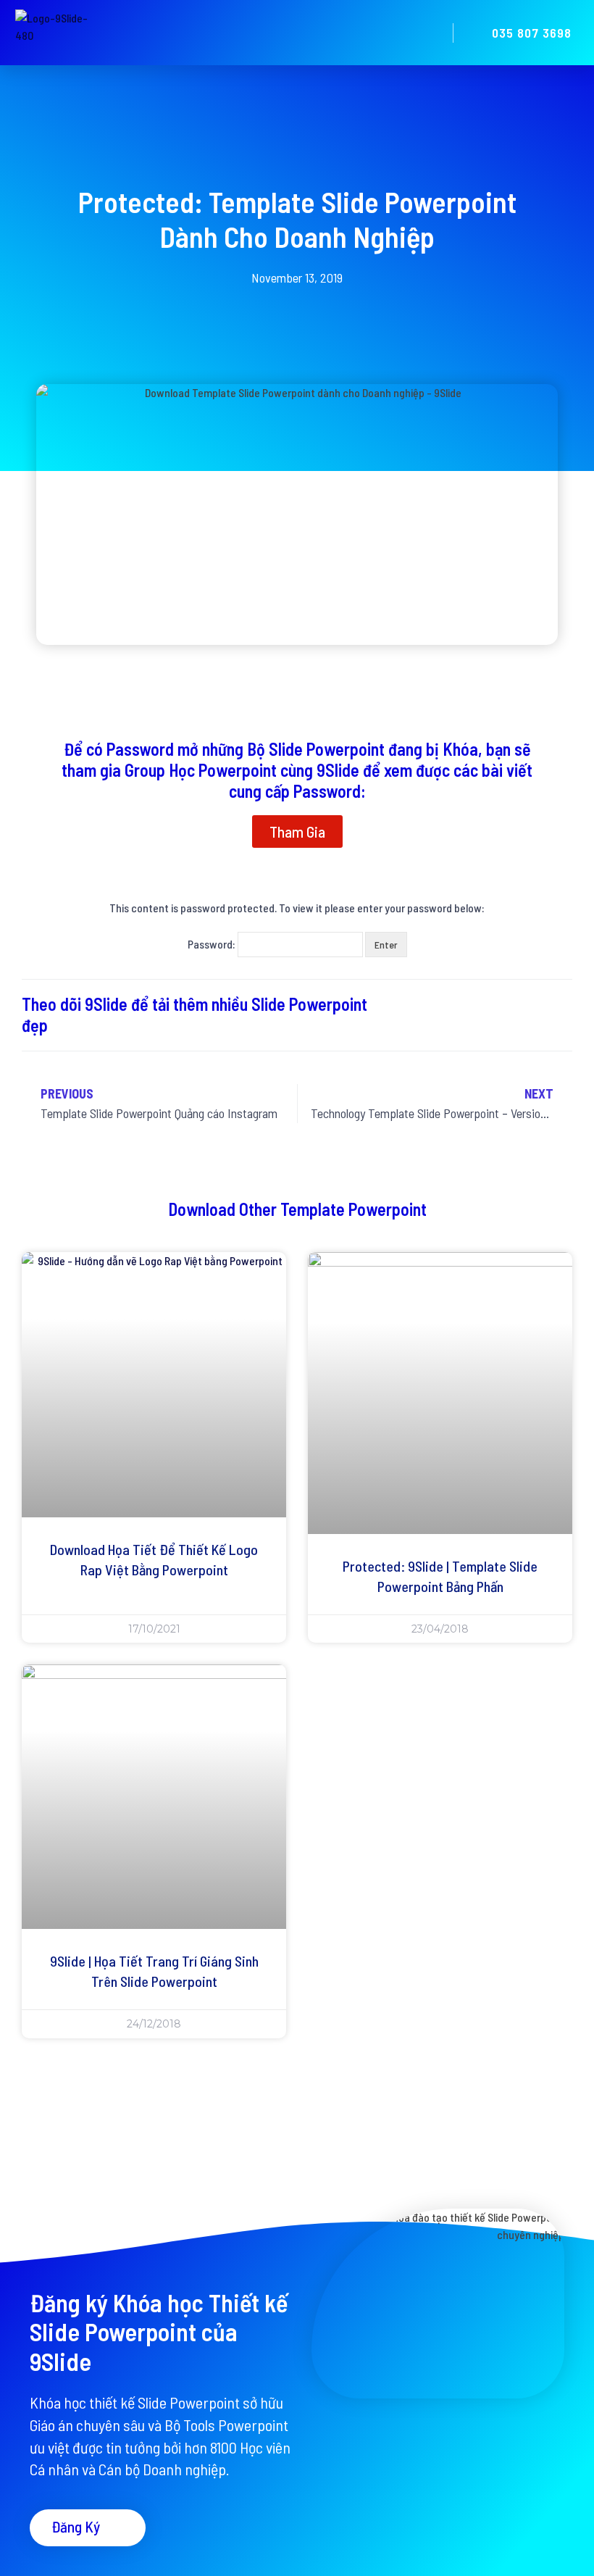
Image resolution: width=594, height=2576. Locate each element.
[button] (427, 33)
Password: (213, 944)
